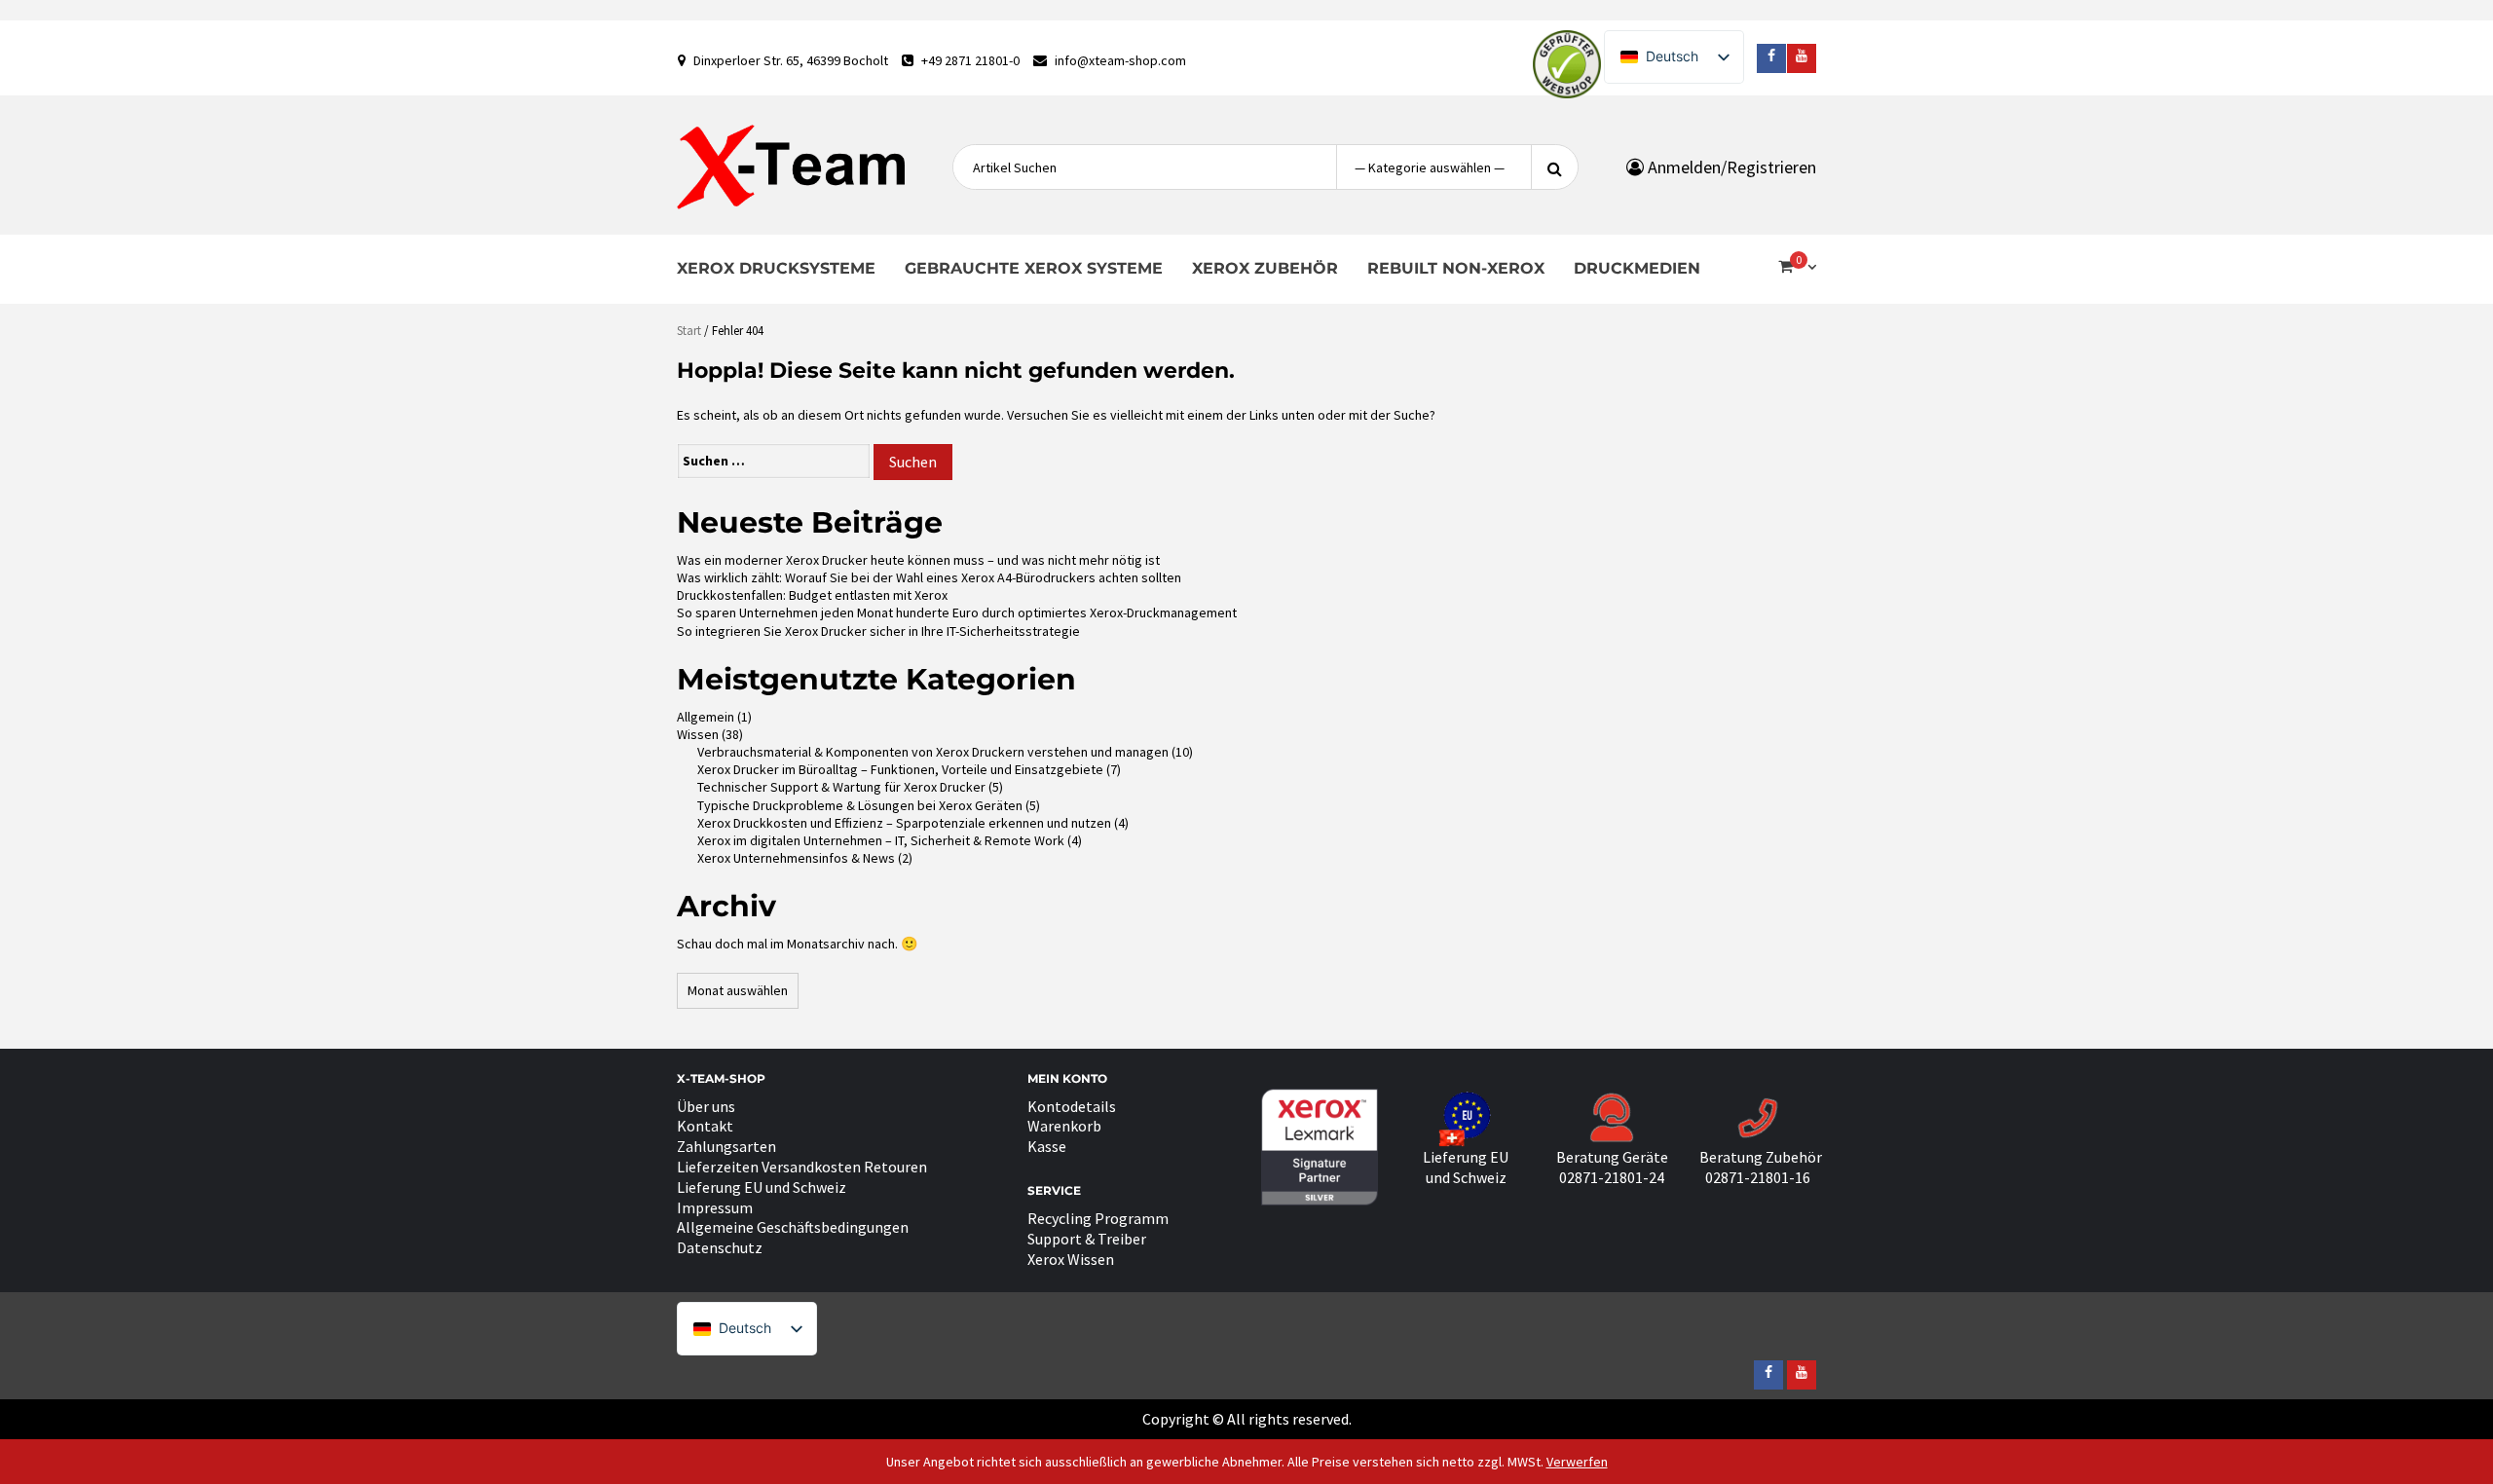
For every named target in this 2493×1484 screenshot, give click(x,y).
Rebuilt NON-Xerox (1456, 268)
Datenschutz (720, 1247)
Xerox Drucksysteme (776, 268)
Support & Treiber (1087, 1239)
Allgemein (706, 717)
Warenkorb (1064, 1126)
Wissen (698, 734)
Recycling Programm (1098, 1218)
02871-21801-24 (1612, 1177)
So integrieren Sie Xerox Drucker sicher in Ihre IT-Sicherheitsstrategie (878, 631)
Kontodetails (1072, 1106)
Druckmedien (1637, 268)
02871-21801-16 (1758, 1177)
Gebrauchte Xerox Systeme (1034, 268)
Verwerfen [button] (1577, 1462)
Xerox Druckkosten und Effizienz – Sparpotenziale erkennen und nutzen (904, 823)
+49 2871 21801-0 (970, 60)
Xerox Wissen (1071, 1259)
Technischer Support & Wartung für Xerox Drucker (841, 787)
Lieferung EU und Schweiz (762, 1187)
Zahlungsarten (726, 1146)
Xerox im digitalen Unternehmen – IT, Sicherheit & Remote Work (881, 840)
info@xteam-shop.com (1120, 60)
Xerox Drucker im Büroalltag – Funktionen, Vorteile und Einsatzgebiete (900, 769)
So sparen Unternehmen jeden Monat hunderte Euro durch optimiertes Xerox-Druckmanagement (957, 612)
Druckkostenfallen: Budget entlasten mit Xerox (812, 595)
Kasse (1047, 1146)
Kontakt (705, 1126)
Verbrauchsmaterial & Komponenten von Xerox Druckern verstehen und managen (933, 752)
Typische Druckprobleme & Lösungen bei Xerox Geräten (860, 805)
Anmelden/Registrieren (1730, 167)
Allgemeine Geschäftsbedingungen (793, 1227)
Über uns (706, 1106)
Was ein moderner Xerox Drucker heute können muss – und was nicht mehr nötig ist (918, 560)
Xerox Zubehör (1265, 268)
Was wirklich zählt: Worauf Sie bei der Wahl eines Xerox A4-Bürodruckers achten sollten (929, 577)
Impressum (715, 1207)
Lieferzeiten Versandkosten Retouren (802, 1167)
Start (689, 331)
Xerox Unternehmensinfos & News (796, 858)
